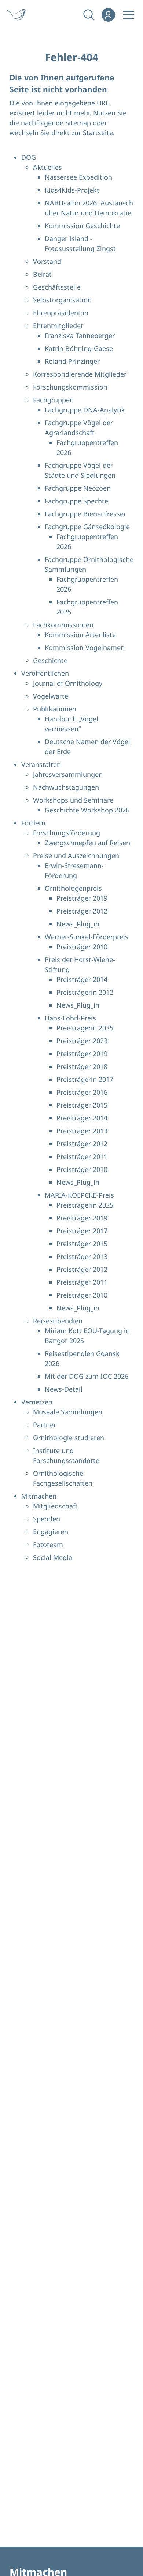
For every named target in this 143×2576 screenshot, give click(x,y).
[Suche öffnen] (88, 15)
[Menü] (128, 15)
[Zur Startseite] (22, 15)
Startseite (98, 133)
